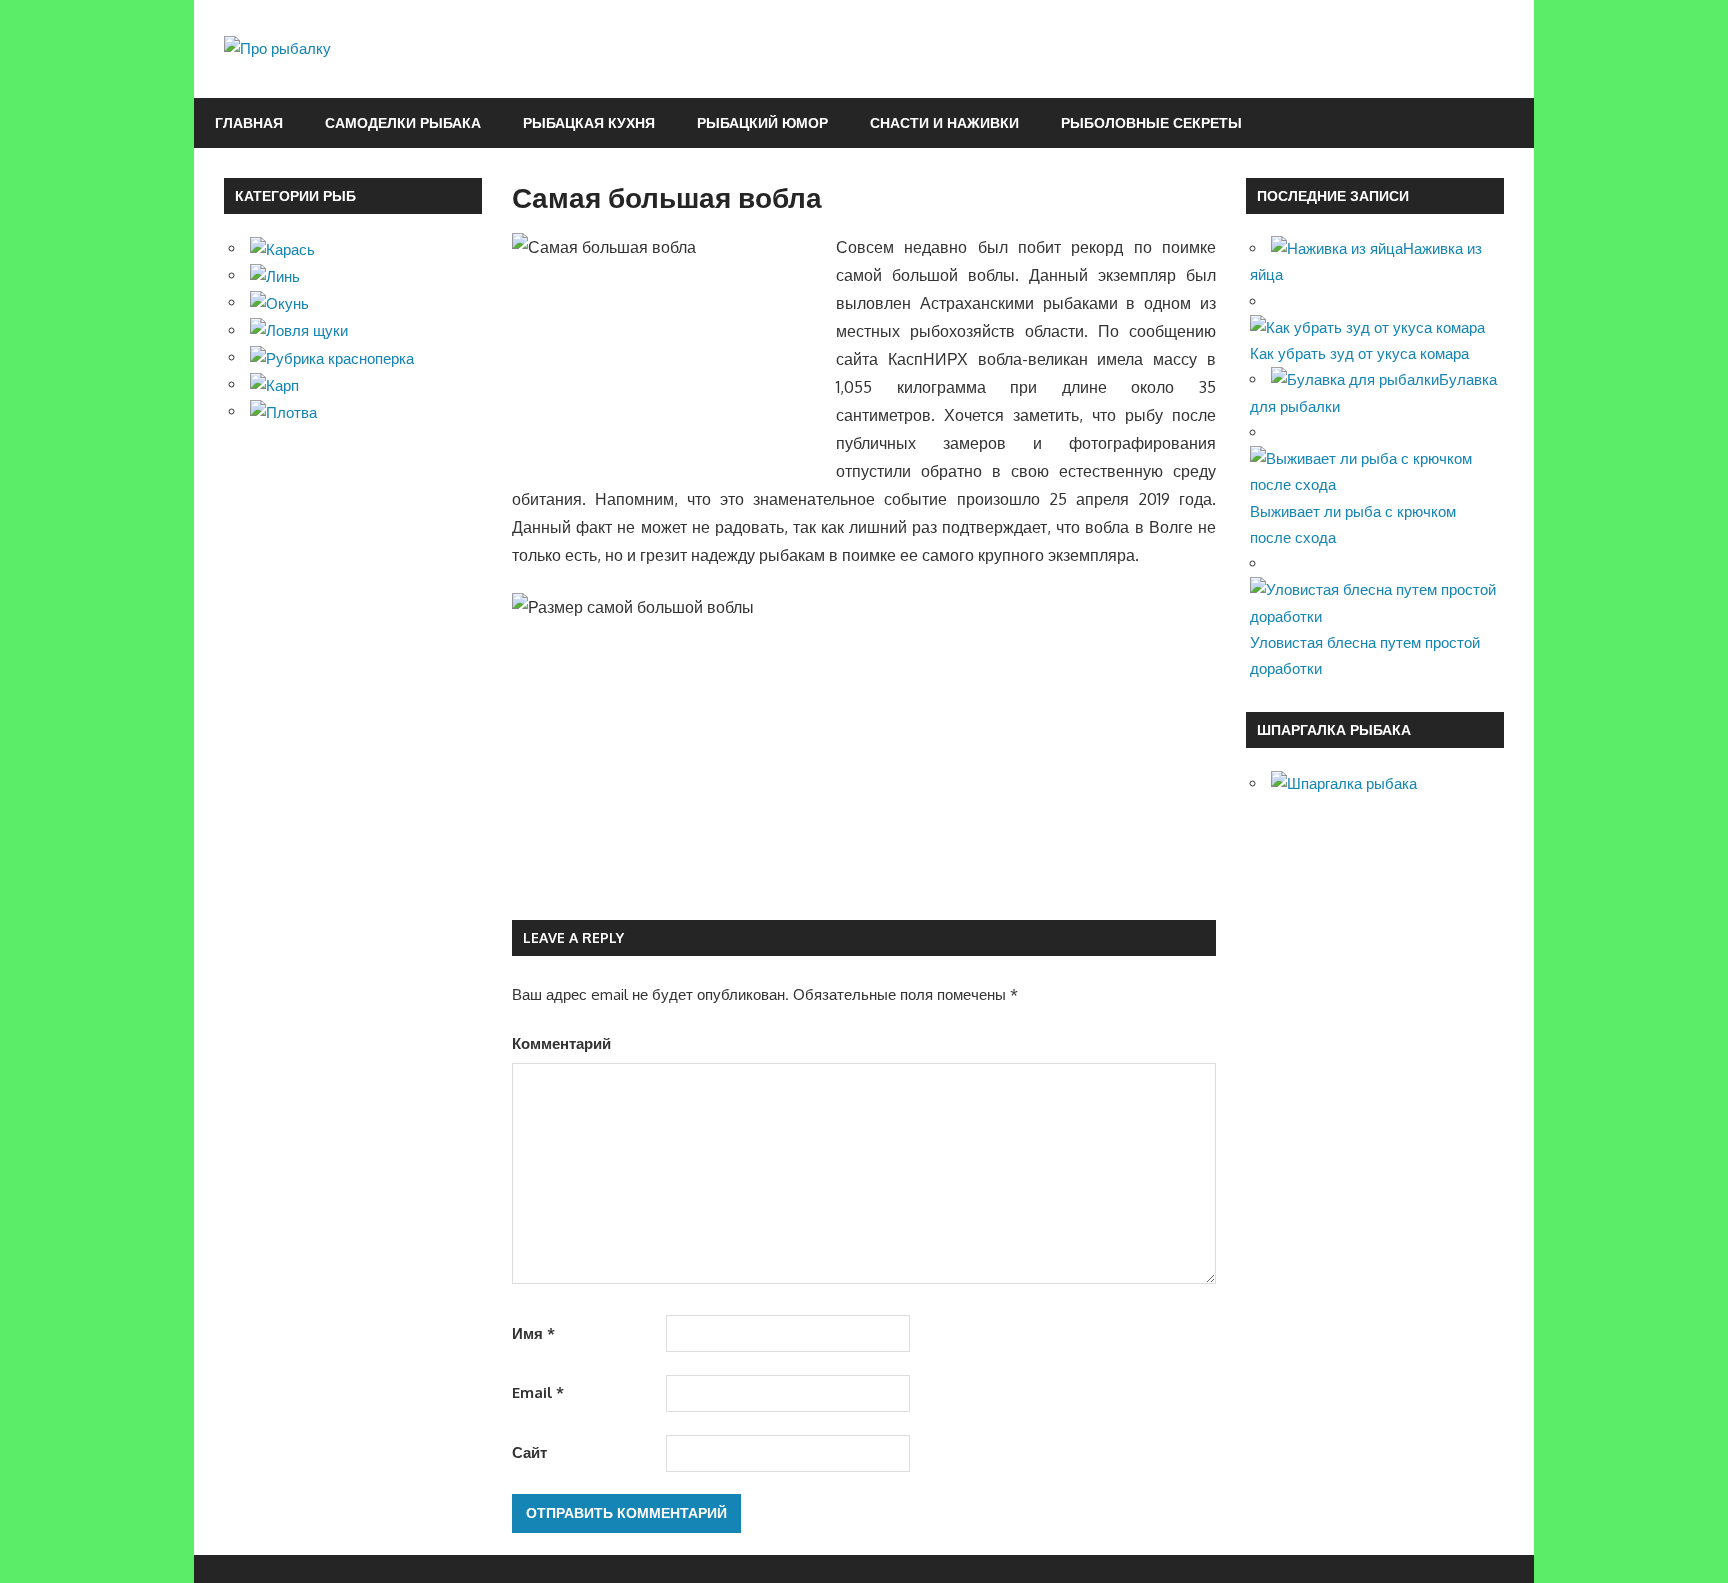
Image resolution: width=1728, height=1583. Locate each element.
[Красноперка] (332, 357)
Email (538, 1392)
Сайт (529, 1452)
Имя (533, 1333)
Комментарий (561, 1043)
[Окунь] (279, 302)
